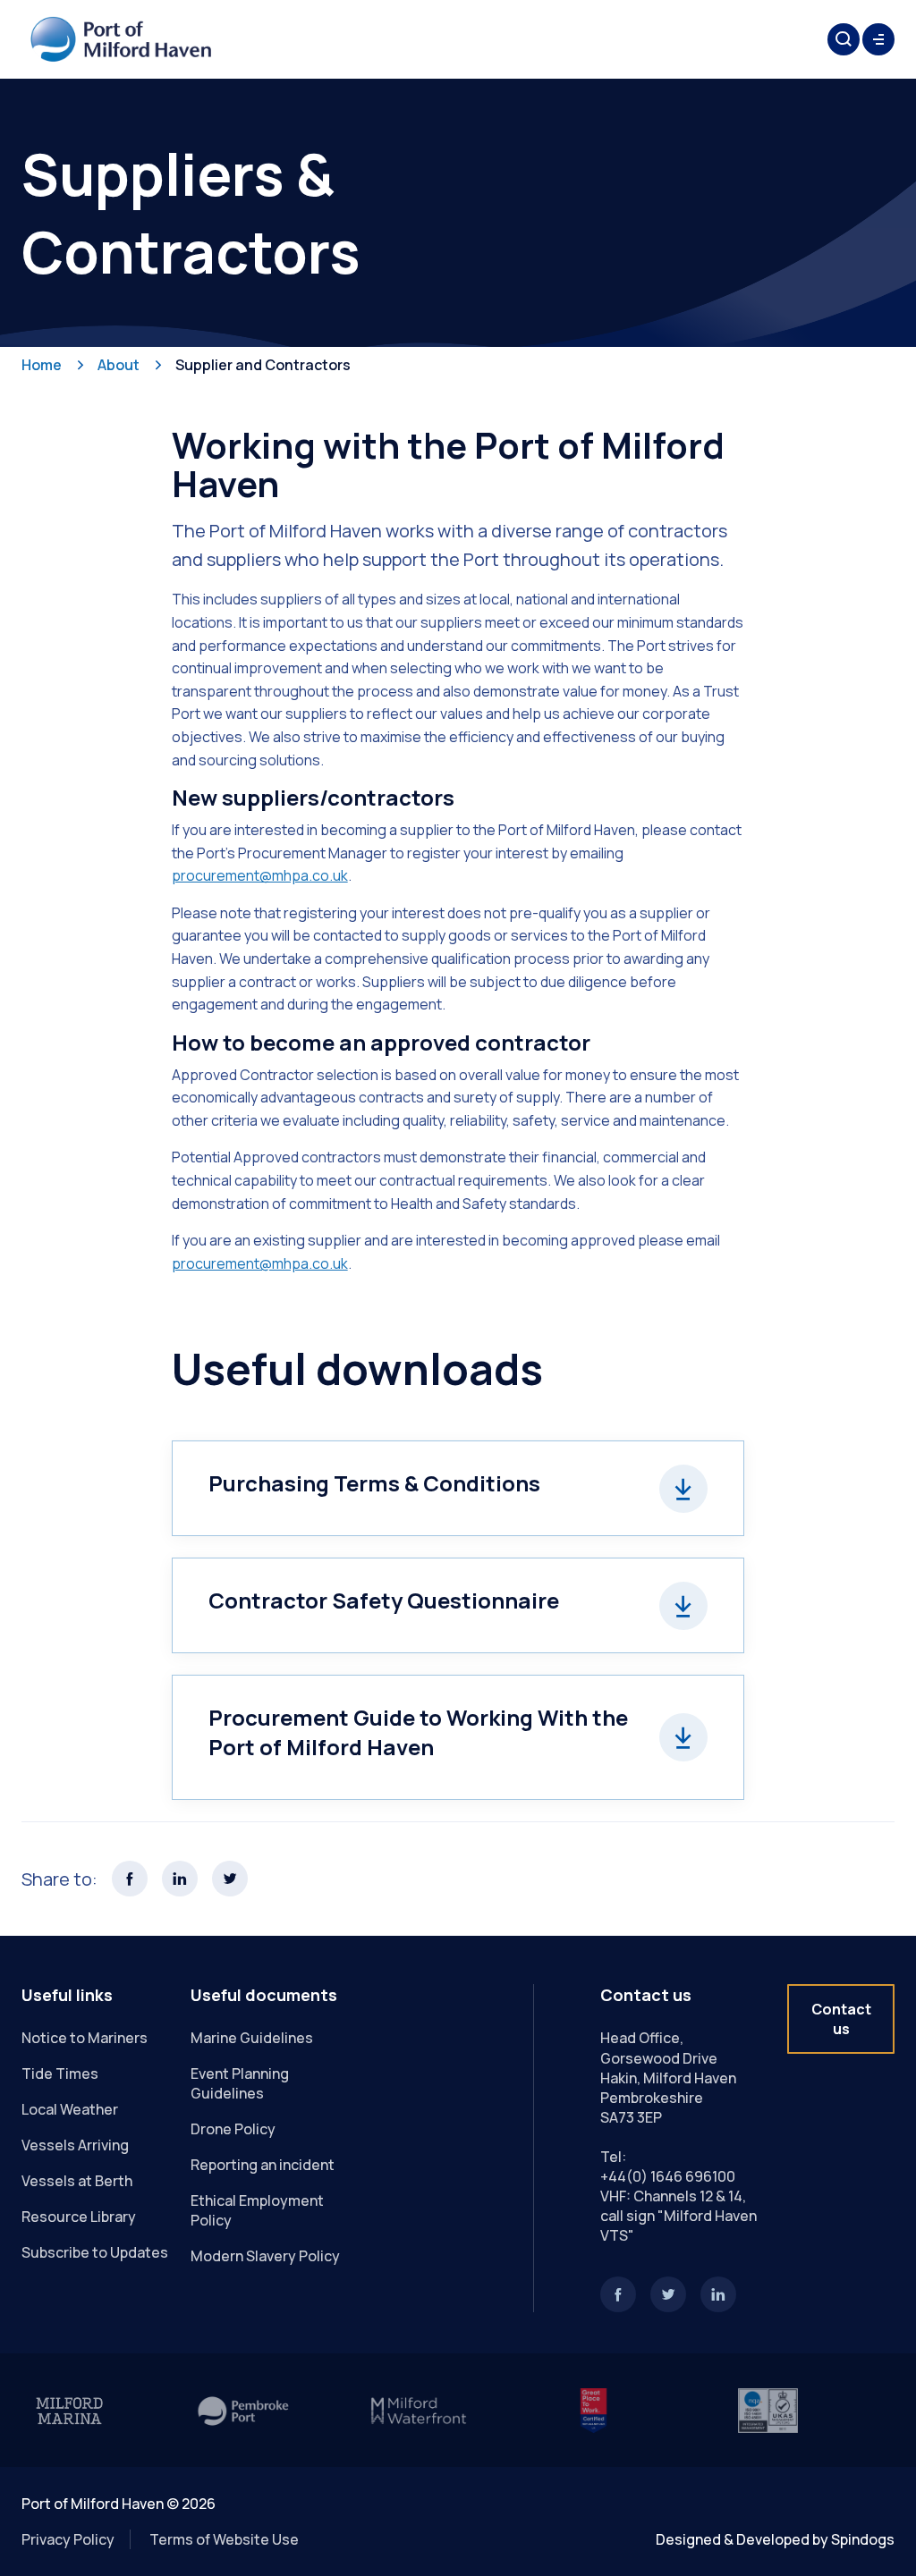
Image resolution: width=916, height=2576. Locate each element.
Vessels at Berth (77, 2181)
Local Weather (70, 2109)
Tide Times (60, 2073)
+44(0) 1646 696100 (668, 2176)
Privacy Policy (68, 2539)
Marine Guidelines (252, 2038)
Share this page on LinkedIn (180, 1879)
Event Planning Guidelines (240, 2083)
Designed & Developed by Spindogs (775, 2539)
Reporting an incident (263, 2165)
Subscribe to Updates (95, 2252)
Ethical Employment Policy (257, 2210)
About (119, 365)
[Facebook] (618, 2294)
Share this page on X (230, 1879)
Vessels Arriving (75, 2145)
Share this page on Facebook (130, 1879)
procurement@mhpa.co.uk (260, 1263)
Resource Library (79, 2217)
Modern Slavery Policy (265, 2256)
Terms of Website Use (224, 2539)
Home (42, 365)
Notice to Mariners (85, 2038)
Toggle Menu (878, 39)
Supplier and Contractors (263, 365)
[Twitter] (668, 2294)
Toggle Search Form (844, 39)
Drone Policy (233, 2129)
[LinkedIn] (718, 2294)
